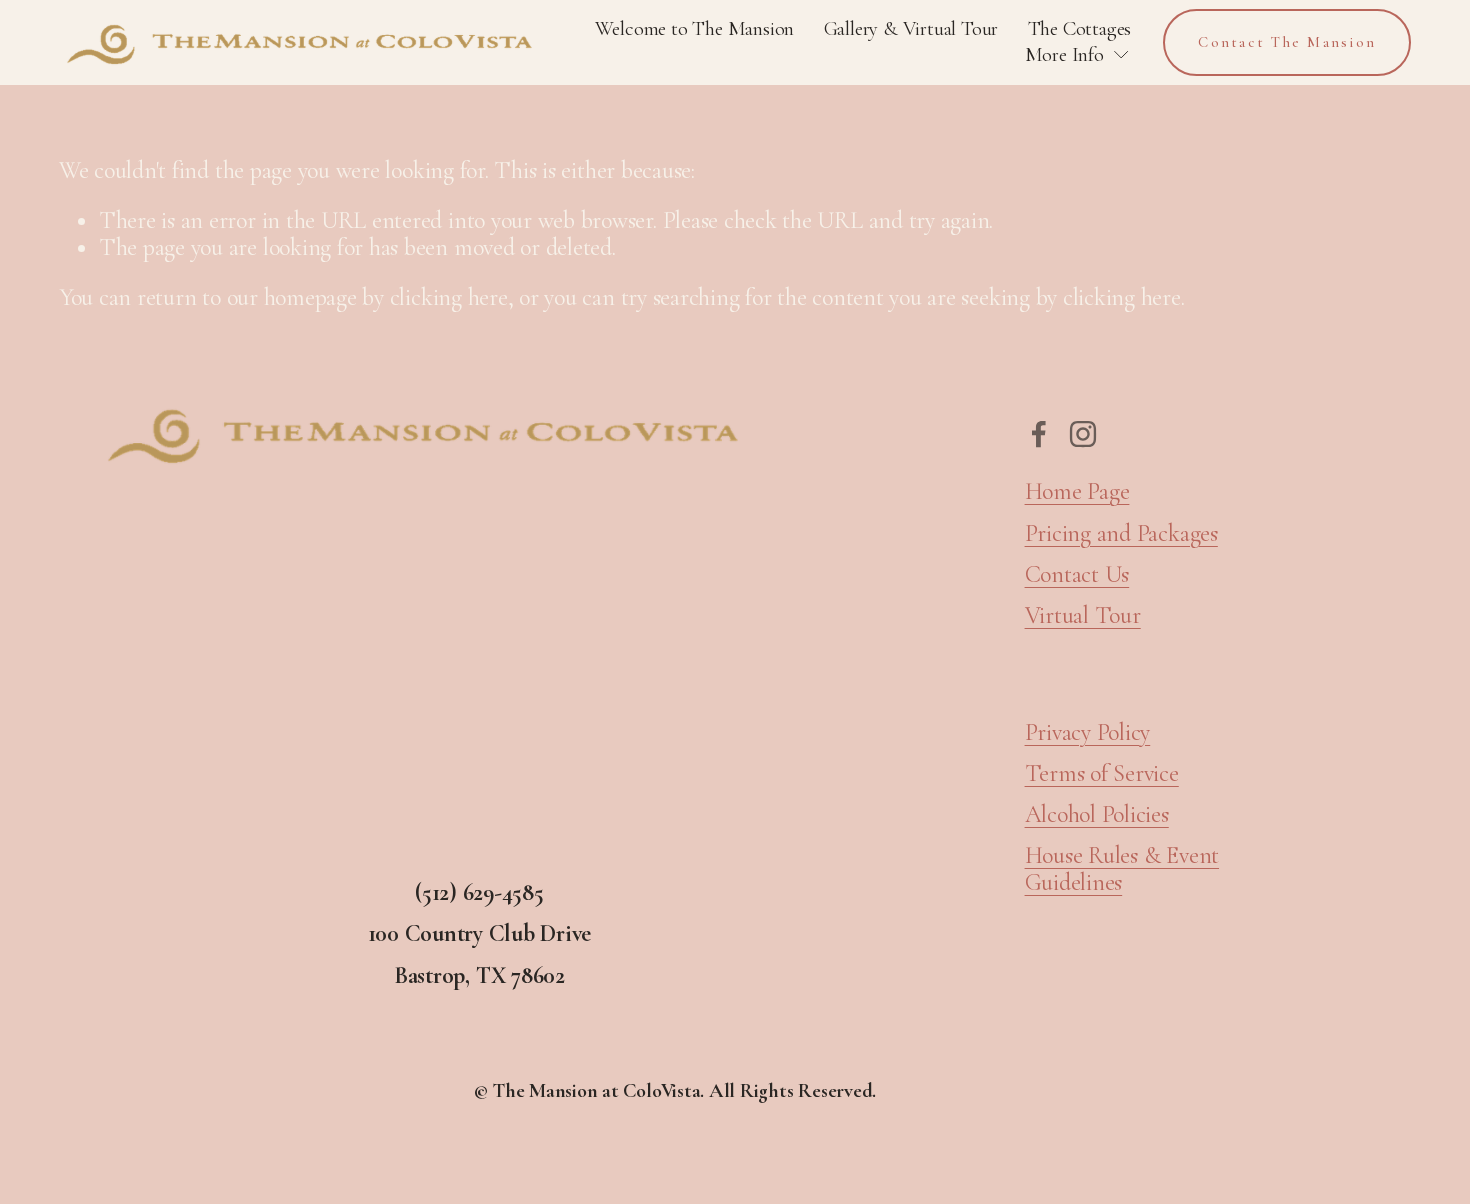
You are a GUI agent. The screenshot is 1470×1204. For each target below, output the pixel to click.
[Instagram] (1083, 434)
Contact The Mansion (1287, 42)
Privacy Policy (1088, 733)
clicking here (449, 297)
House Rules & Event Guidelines (1122, 869)
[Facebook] (1039, 434)
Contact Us (1077, 575)
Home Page (1077, 492)
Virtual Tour (1083, 616)
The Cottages (1080, 28)
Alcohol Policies (1097, 815)
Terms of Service (1102, 774)
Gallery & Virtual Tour (911, 28)
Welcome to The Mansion (695, 28)
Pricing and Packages (1121, 534)
